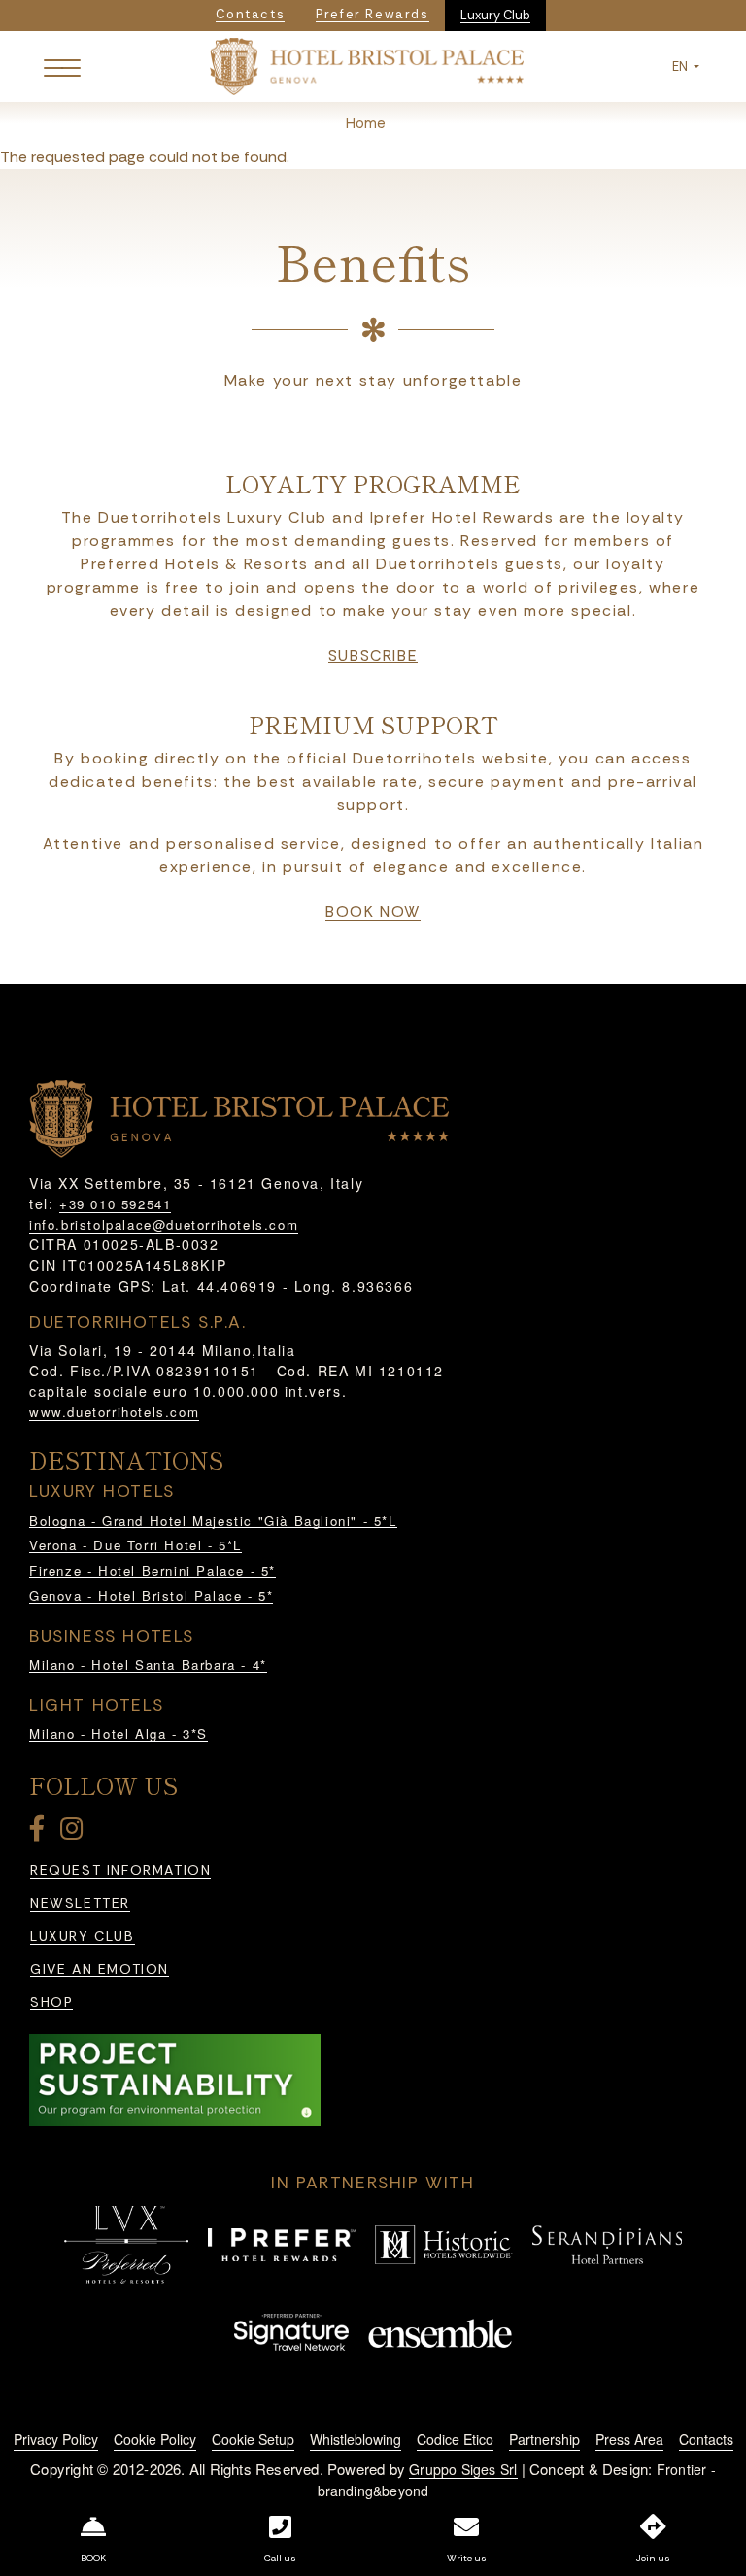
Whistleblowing (356, 2439)
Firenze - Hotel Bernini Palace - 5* (153, 1570)
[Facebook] (41, 1832)
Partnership (544, 2439)
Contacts (706, 2439)
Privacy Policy (56, 2439)
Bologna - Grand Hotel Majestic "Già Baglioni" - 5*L (213, 1521)
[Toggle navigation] (62, 67)
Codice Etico (455, 2439)
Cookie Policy (155, 2439)
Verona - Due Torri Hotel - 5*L (136, 1545)
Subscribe (373, 656)
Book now (373, 912)
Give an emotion (100, 1969)
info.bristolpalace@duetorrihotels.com (164, 1224)
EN (681, 67)
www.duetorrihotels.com (114, 1412)
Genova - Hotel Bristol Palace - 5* (151, 1595)
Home (366, 123)
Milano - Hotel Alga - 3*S (119, 1733)
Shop (51, 2002)
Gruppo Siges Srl (463, 2469)
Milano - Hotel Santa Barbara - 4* (148, 1664)
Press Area (629, 2439)
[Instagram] (75, 1832)
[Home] (367, 65)
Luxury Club (495, 15)
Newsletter (80, 1903)
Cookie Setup (253, 2439)
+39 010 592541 (115, 1204)
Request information (120, 1870)
